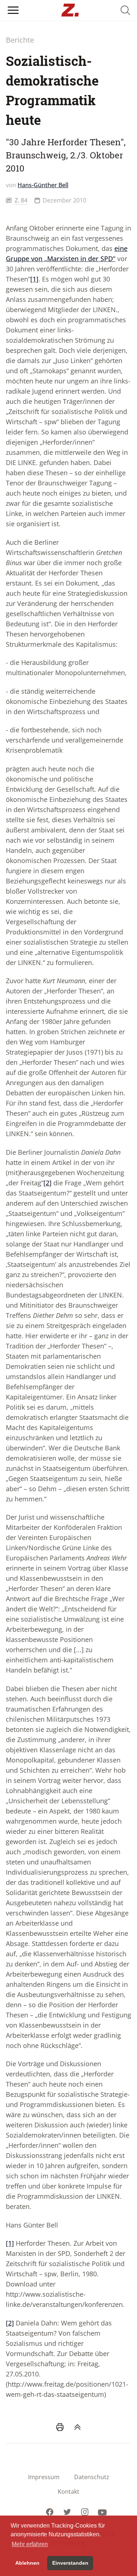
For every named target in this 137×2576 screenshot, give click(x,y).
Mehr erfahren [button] (30, 2544)
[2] (47, 1183)
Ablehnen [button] (27, 2563)
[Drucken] (60, 2427)
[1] (34, 279)
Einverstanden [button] (70, 2563)
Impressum (44, 2477)
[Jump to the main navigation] (13, 10)
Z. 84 (21, 200)
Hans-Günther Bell (43, 185)
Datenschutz (92, 2477)
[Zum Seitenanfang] (77, 2427)
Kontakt (68, 2492)
